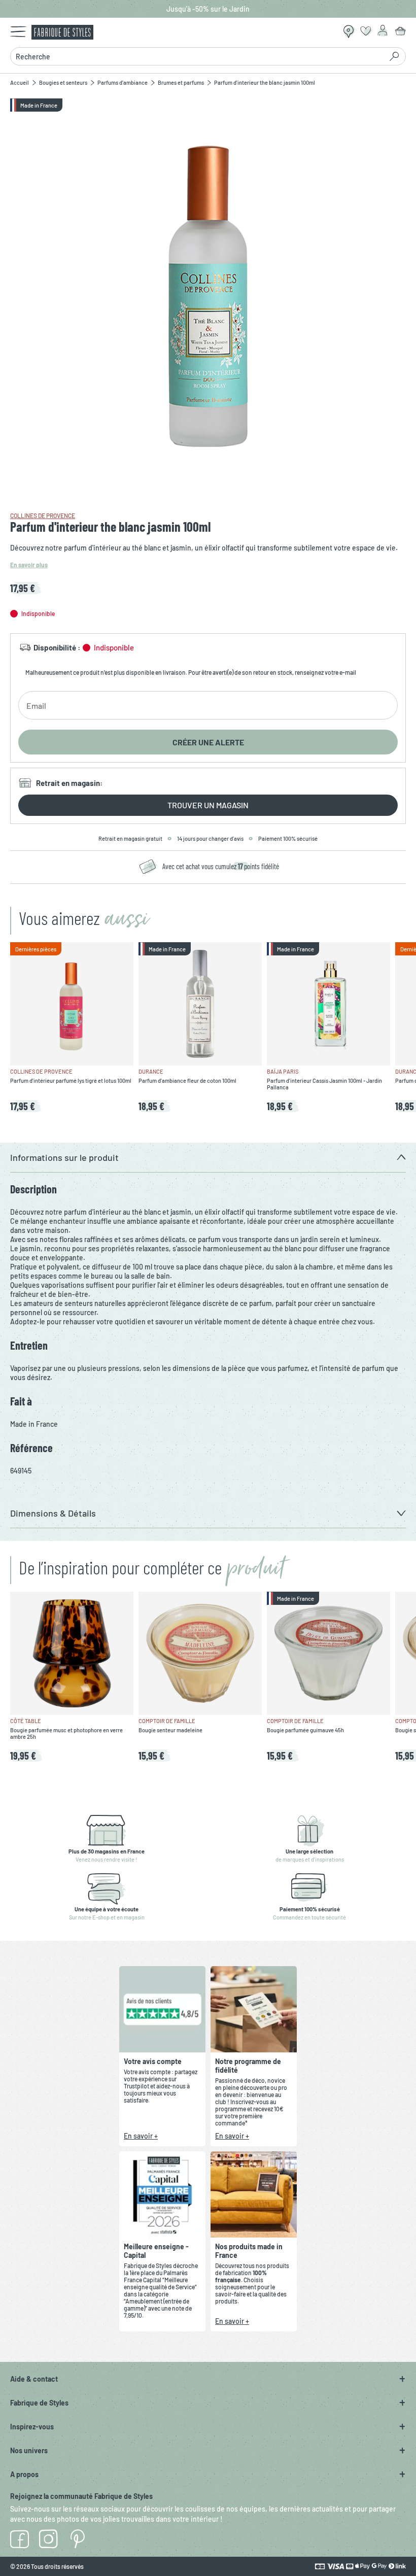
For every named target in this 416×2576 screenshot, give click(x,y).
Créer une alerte (208, 742)
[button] (208, 1158)
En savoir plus (29, 565)
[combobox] (196, 56)
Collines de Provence (43, 516)
